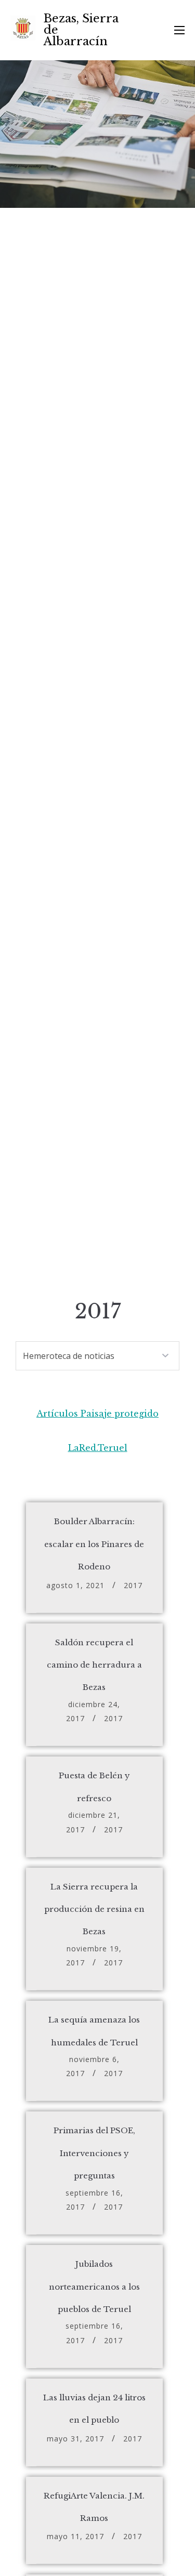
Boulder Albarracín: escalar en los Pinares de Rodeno (94, 1544)
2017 (133, 1585)
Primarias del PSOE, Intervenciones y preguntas (94, 2153)
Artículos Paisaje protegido (97, 1414)
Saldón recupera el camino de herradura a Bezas (94, 1665)
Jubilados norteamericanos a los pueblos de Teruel (94, 2287)
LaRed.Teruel (98, 1448)
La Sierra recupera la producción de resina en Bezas (94, 1909)
